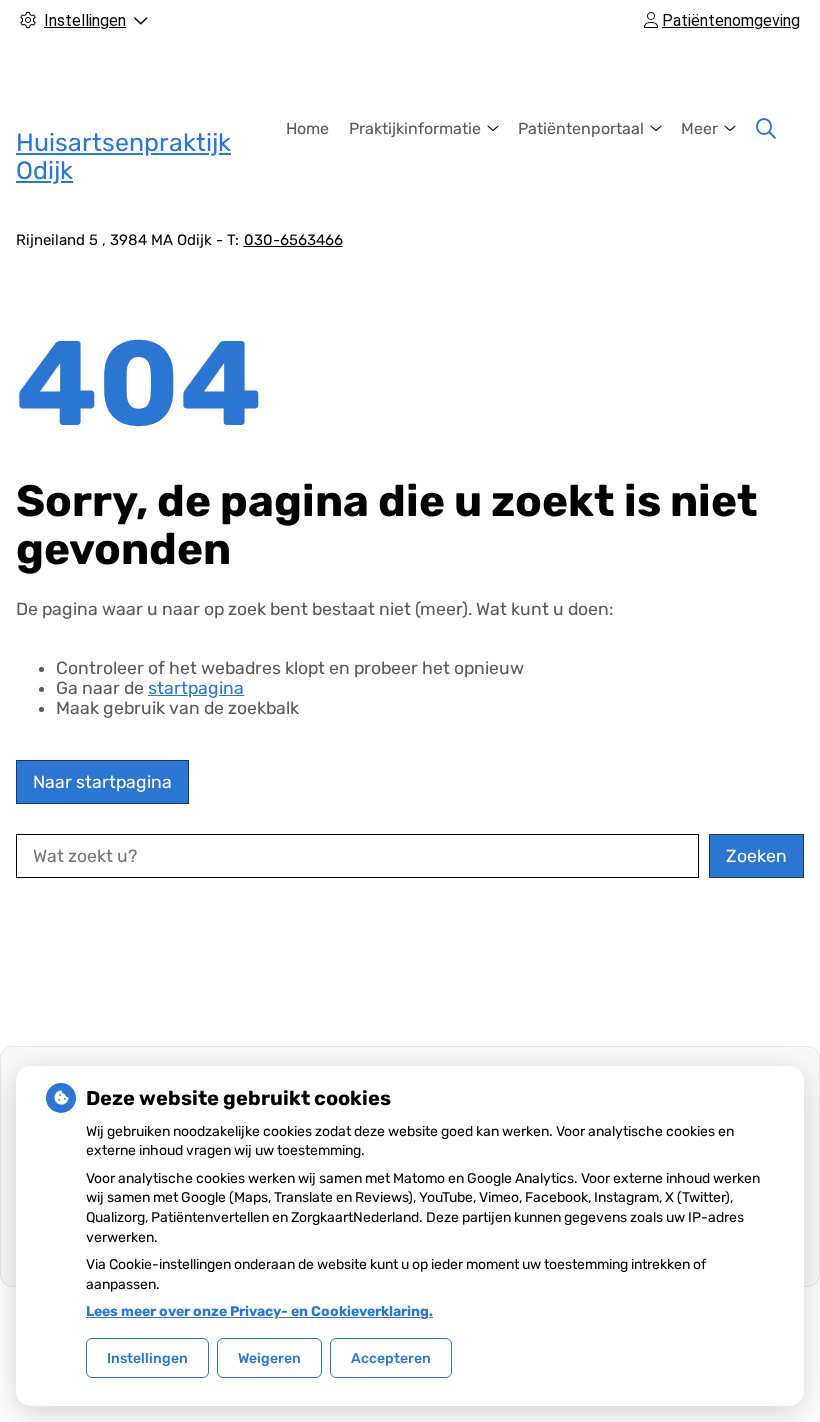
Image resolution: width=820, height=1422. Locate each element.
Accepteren (391, 1358)
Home (307, 128)
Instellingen (147, 1358)
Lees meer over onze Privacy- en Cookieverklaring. (259, 1311)
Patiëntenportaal (581, 128)
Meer (699, 128)
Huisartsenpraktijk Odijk (123, 156)
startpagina (196, 688)
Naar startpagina (102, 782)
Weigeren (269, 1358)
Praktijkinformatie (415, 128)
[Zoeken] (766, 129)
